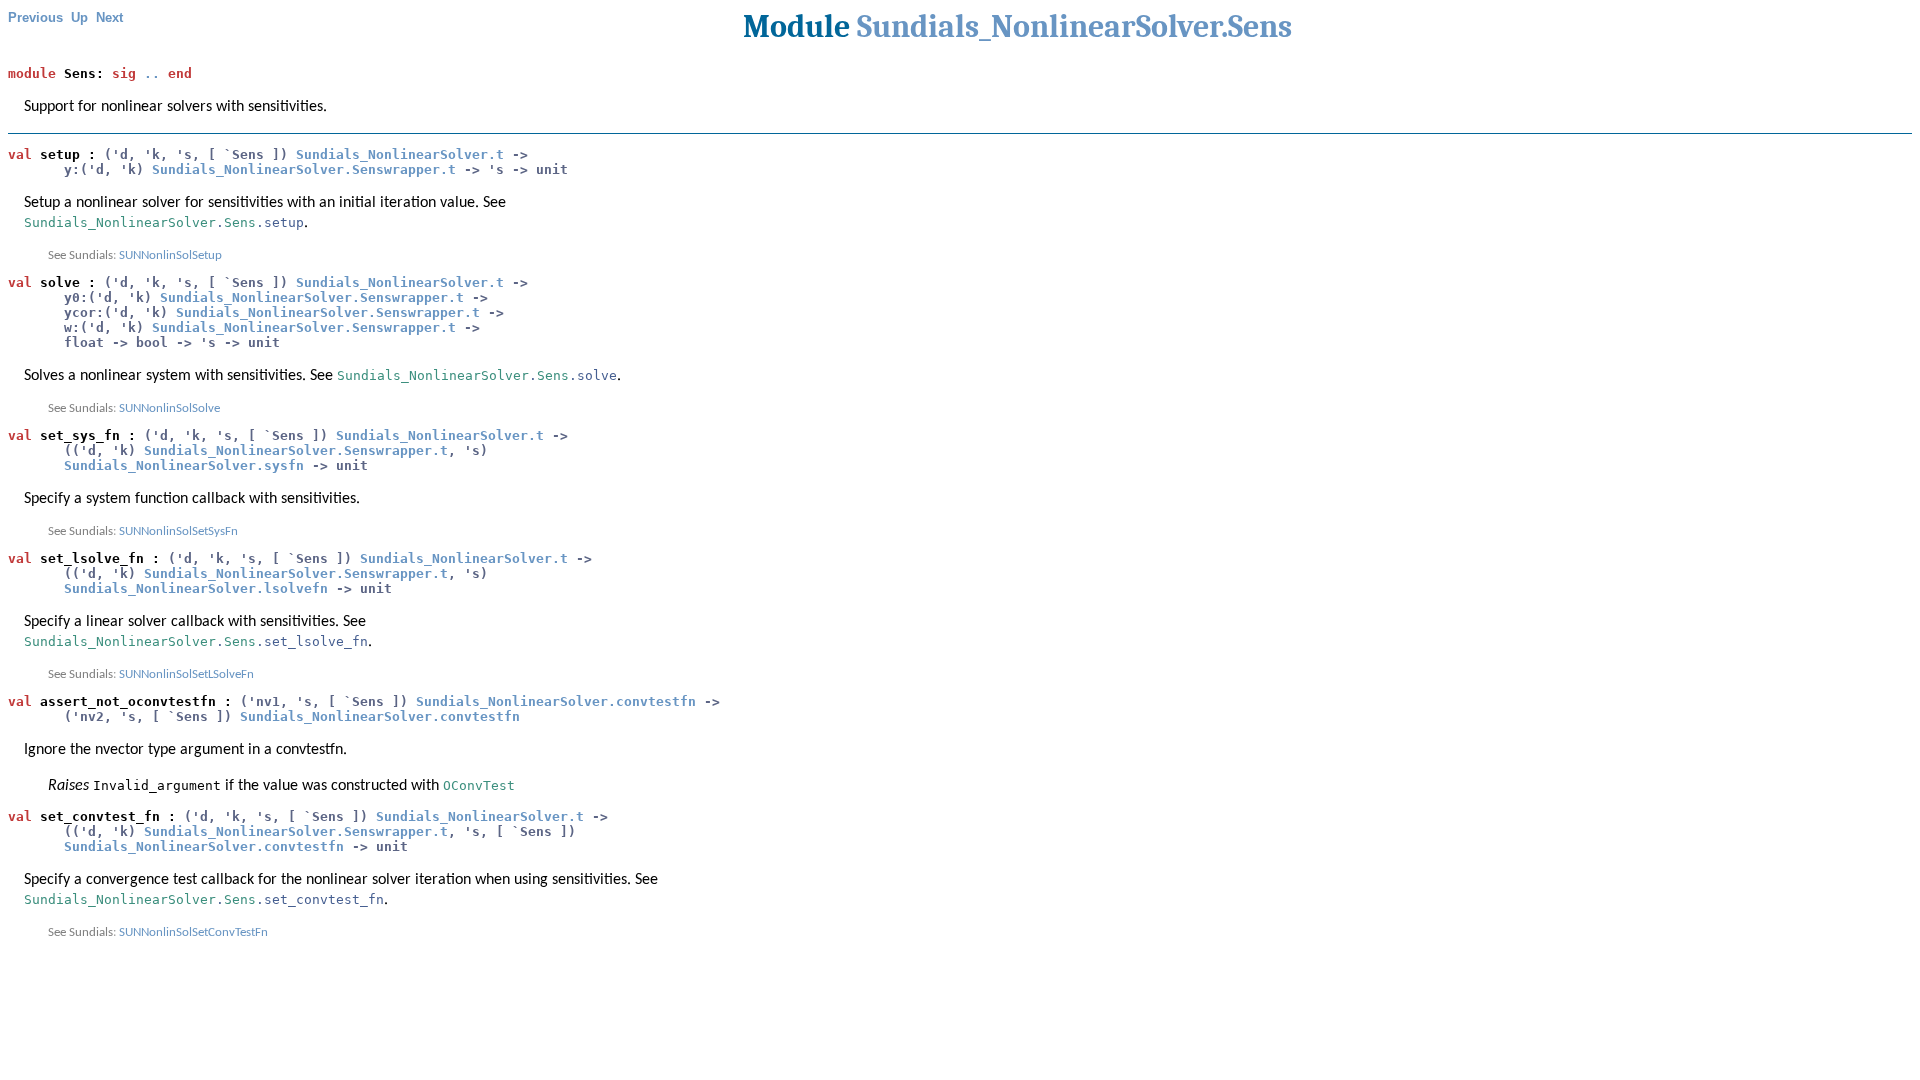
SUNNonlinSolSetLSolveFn (186, 674)
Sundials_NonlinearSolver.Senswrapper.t (304, 169)
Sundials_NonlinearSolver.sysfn (184, 465)
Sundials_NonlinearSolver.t (400, 154)
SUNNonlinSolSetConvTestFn (193, 932)
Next (109, 17)
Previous (35, 17)
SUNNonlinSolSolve (169, 408)
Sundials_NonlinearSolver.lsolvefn (196, 588)
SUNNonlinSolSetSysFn (178, 531)
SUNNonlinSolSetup (170, 255)
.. (152, 73)
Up (79, 17)
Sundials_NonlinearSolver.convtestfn (556, 701)
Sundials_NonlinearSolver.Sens (1074, 26)
